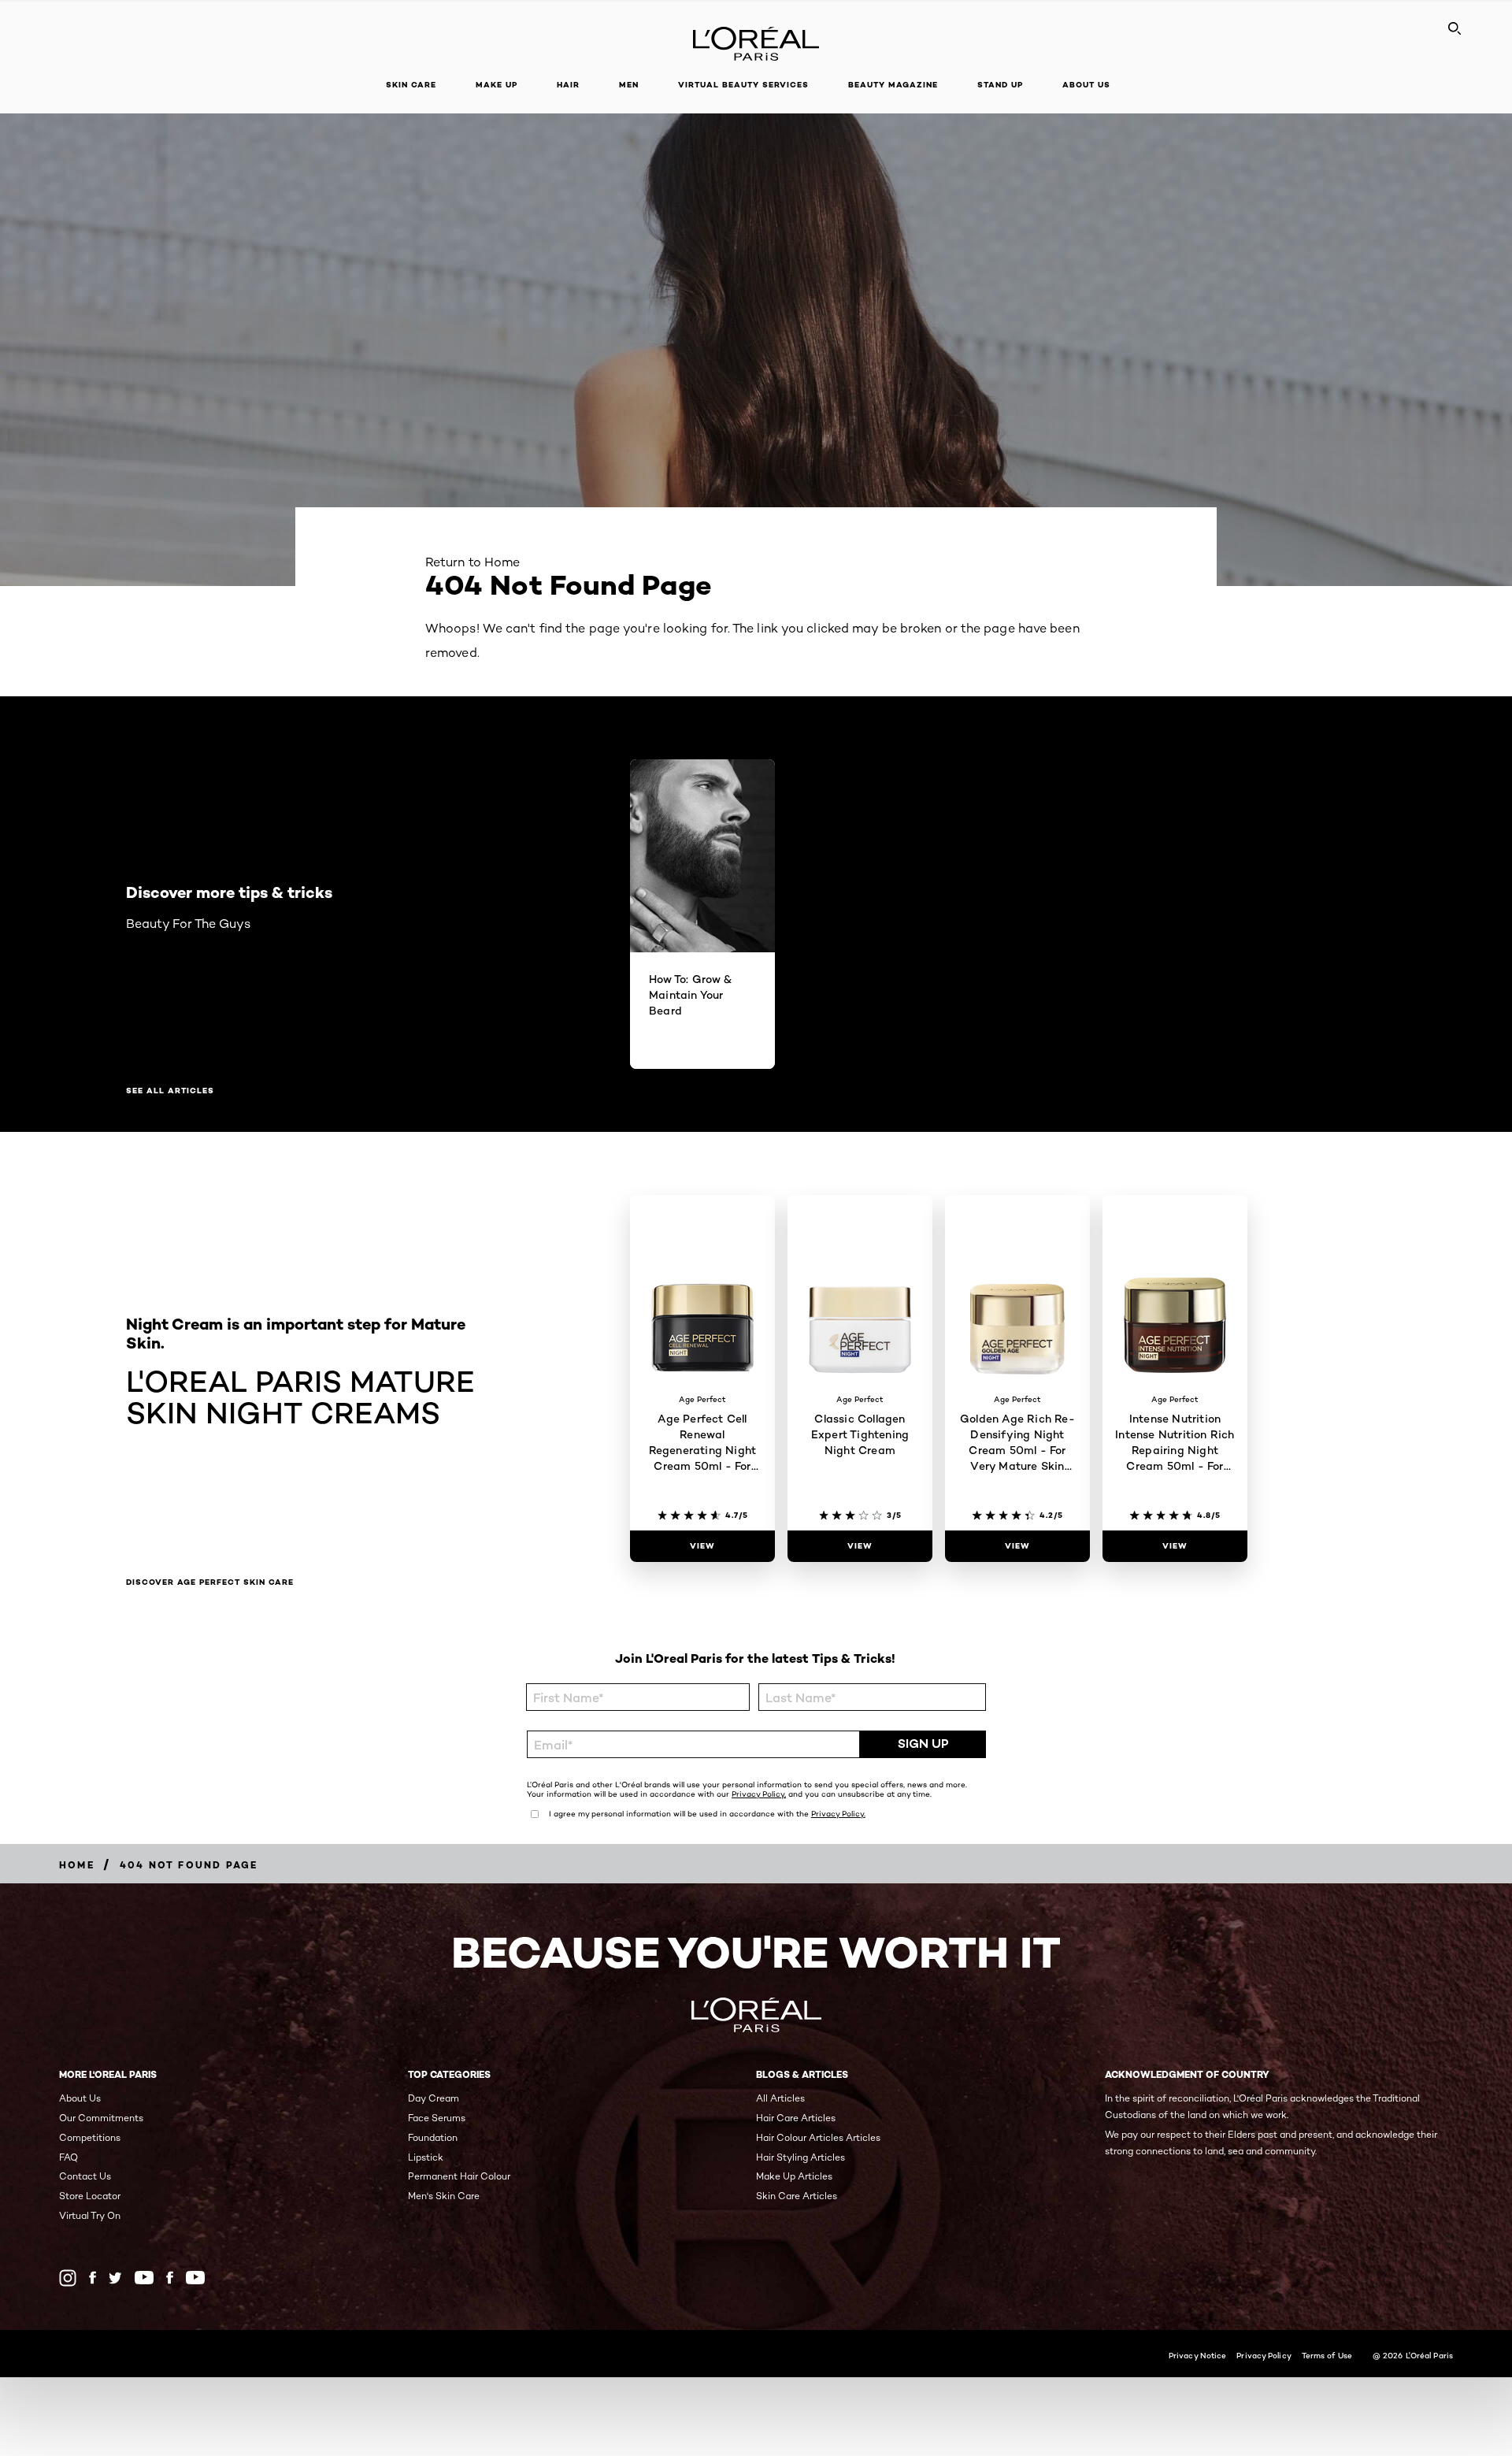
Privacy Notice (1197, 2355)
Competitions (90, 2137)
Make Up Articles (794, 2176)
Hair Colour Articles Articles (818, 2137)
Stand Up (1000, 85)
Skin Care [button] (411, 85)
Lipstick (426, 2157)
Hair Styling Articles (800, 2157)
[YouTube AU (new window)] (144, 2278)
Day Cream (434, 2098)
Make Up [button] (497, 85)
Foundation (433, 2137)
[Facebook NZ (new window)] (170, 2278)
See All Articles (170, 1091)
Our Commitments (101, 2118)
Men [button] (629, 85)
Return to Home (472, 562)
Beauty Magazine (893, 85)
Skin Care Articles (797, 2196)
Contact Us (85, 2176)
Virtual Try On (90, 2215)
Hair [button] (568, 85)
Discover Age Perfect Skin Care (210, 1582)
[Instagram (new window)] (68, 2278)
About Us (80, 2098)
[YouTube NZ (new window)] (195, 2278)
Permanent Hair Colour (459, 2176)
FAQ (69, 2157)
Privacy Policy (1264, 2355)
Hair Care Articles (796, 2118)
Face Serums (437, 2118)
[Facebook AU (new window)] (93, 2278)
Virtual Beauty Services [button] (743, 85)
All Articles (780, 2098)
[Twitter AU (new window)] (115, 2278)
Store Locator (90, 2196)
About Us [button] (1086, 85)
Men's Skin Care (444, 2196)
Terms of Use (1327, 2355)
